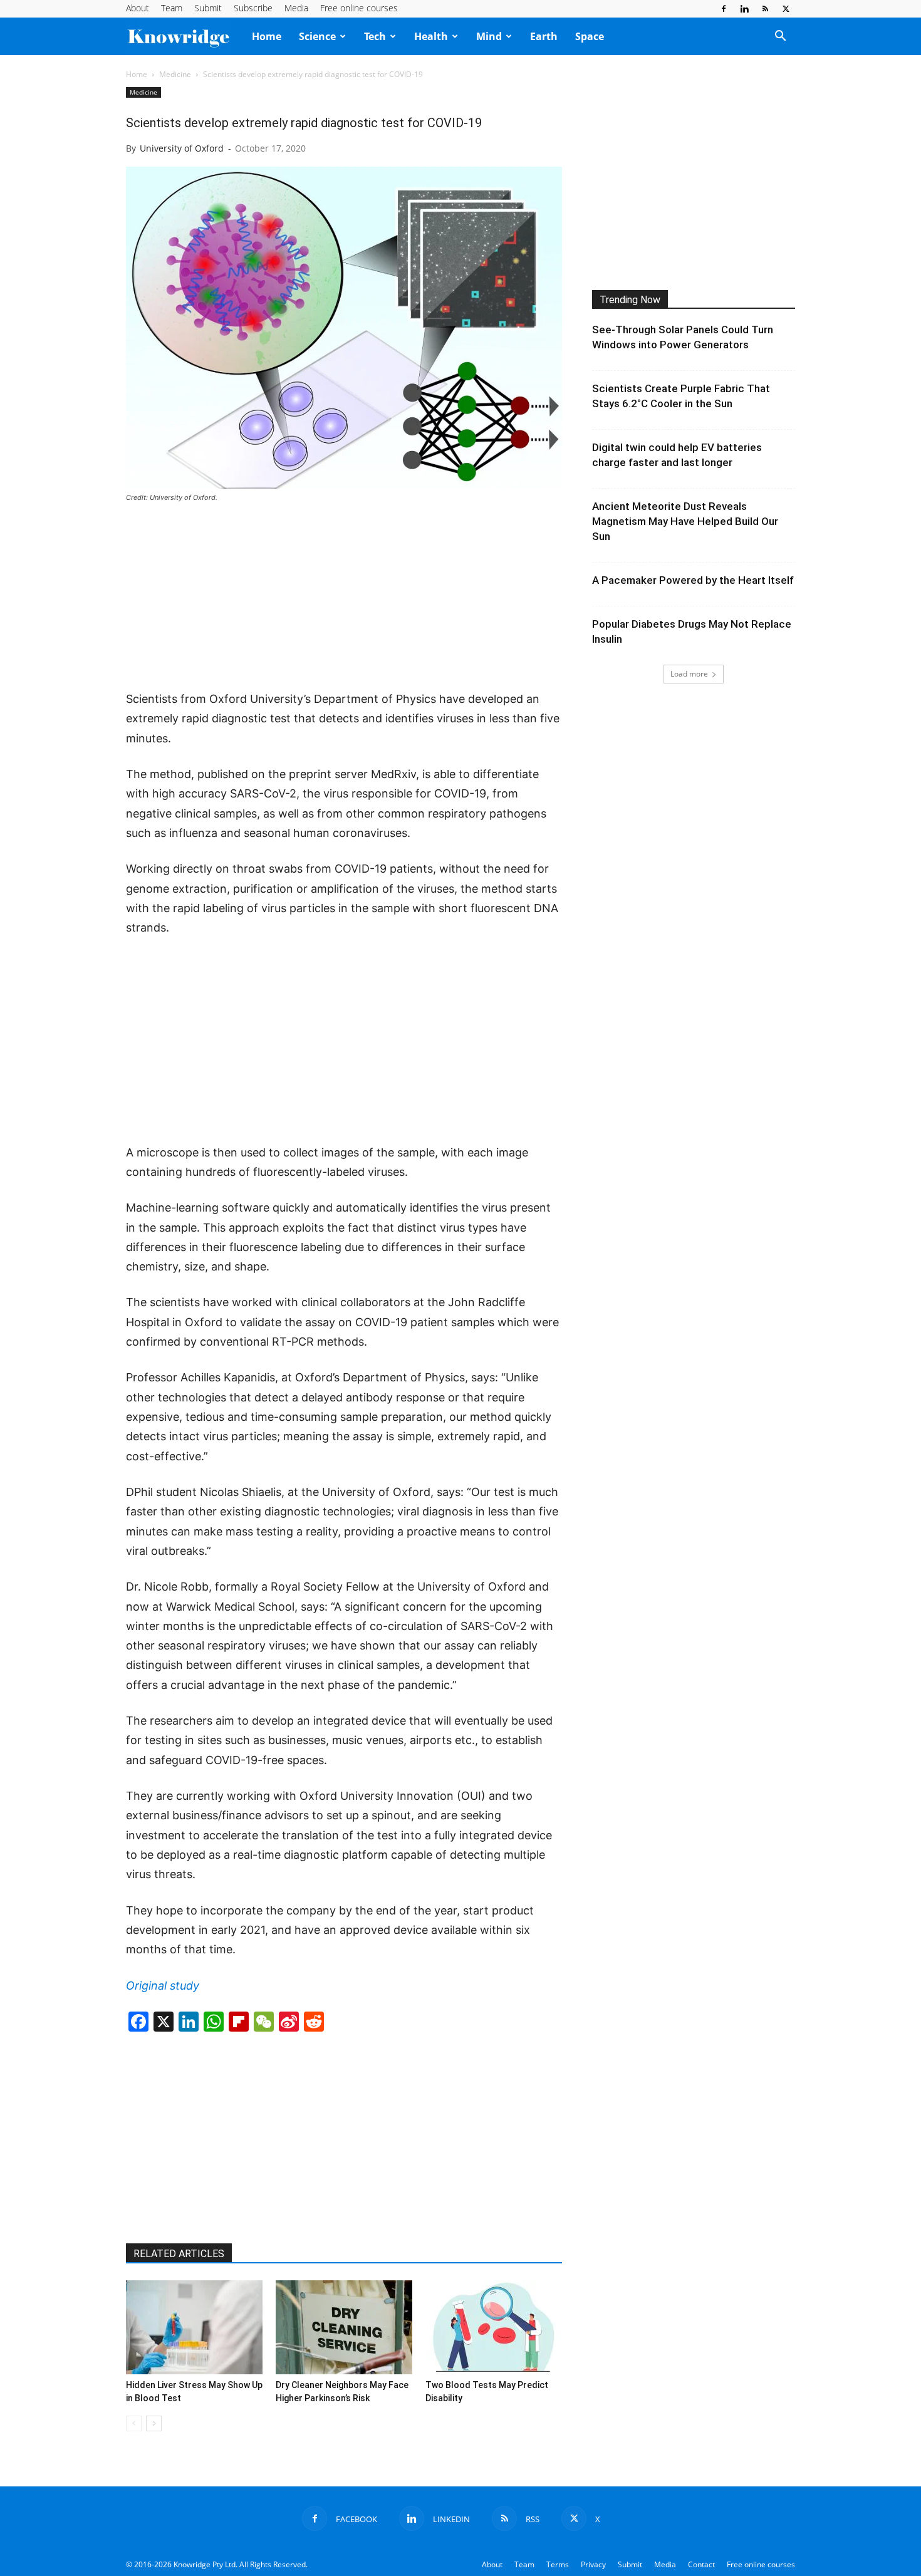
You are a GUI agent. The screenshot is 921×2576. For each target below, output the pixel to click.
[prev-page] (134, 2423)
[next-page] (154, 2423)
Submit (208, 8)
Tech (375, 36)
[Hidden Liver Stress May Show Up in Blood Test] (194, 2327)
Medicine (175, 74)
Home (267, 36)
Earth (544, 36)
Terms (558, 2564)
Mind (489, 36)
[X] (786, 9)
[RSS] (765, 9)
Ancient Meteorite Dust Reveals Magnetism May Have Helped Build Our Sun (685, 521)
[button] (780, 37)
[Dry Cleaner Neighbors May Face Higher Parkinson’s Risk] (344, 2327)
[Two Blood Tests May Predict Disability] (494, 2327)
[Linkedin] (744, 9)
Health (431, 36)
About (138, 8)
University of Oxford (182, 148)
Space (590, 36)
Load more (689, 674)
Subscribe (253, 8)
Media (296, 8)
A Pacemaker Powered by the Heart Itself (693, 580)
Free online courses (359, 8)
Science (317, 36)
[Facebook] (724, 9)
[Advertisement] (344, 598)
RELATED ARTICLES (179, 2254)
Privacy (593, 2564)
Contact (701, 2564)
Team (172, 8)
